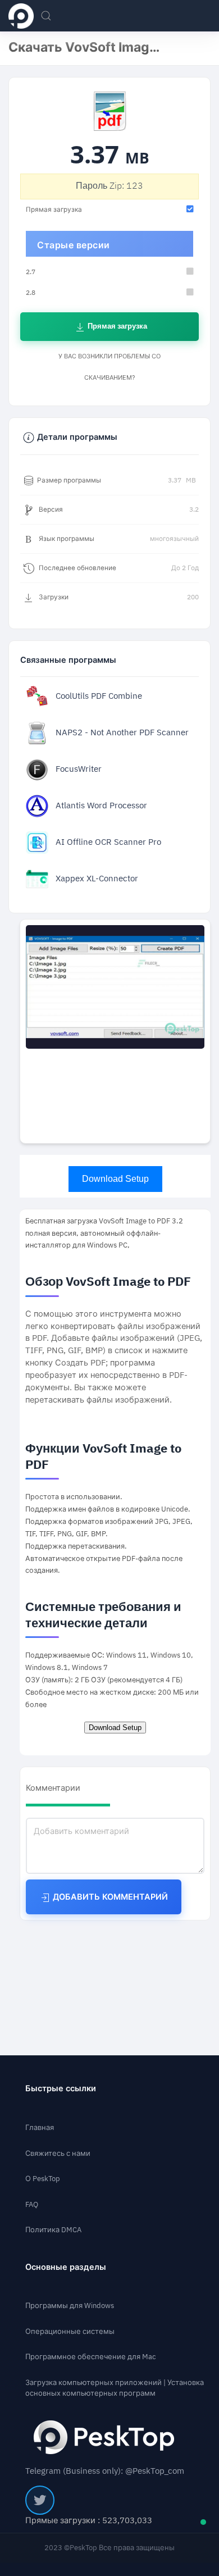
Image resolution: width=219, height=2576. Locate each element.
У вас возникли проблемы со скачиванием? (109, 367)
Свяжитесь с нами (58, 2153)
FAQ (32, 2204)
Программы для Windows (70, 2306)
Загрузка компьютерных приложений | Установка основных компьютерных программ (115, 2388)
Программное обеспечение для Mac (91, 2357)
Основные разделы (66, 2267)
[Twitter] (40, 2500)
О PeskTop (43, 2179)
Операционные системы (70, 2331)
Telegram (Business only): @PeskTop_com (105, 2471)
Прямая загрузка (117, 326)
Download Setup (115, 1179)
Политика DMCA (53, 2230)
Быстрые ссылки (61, 2089)
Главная (40, 2127)
